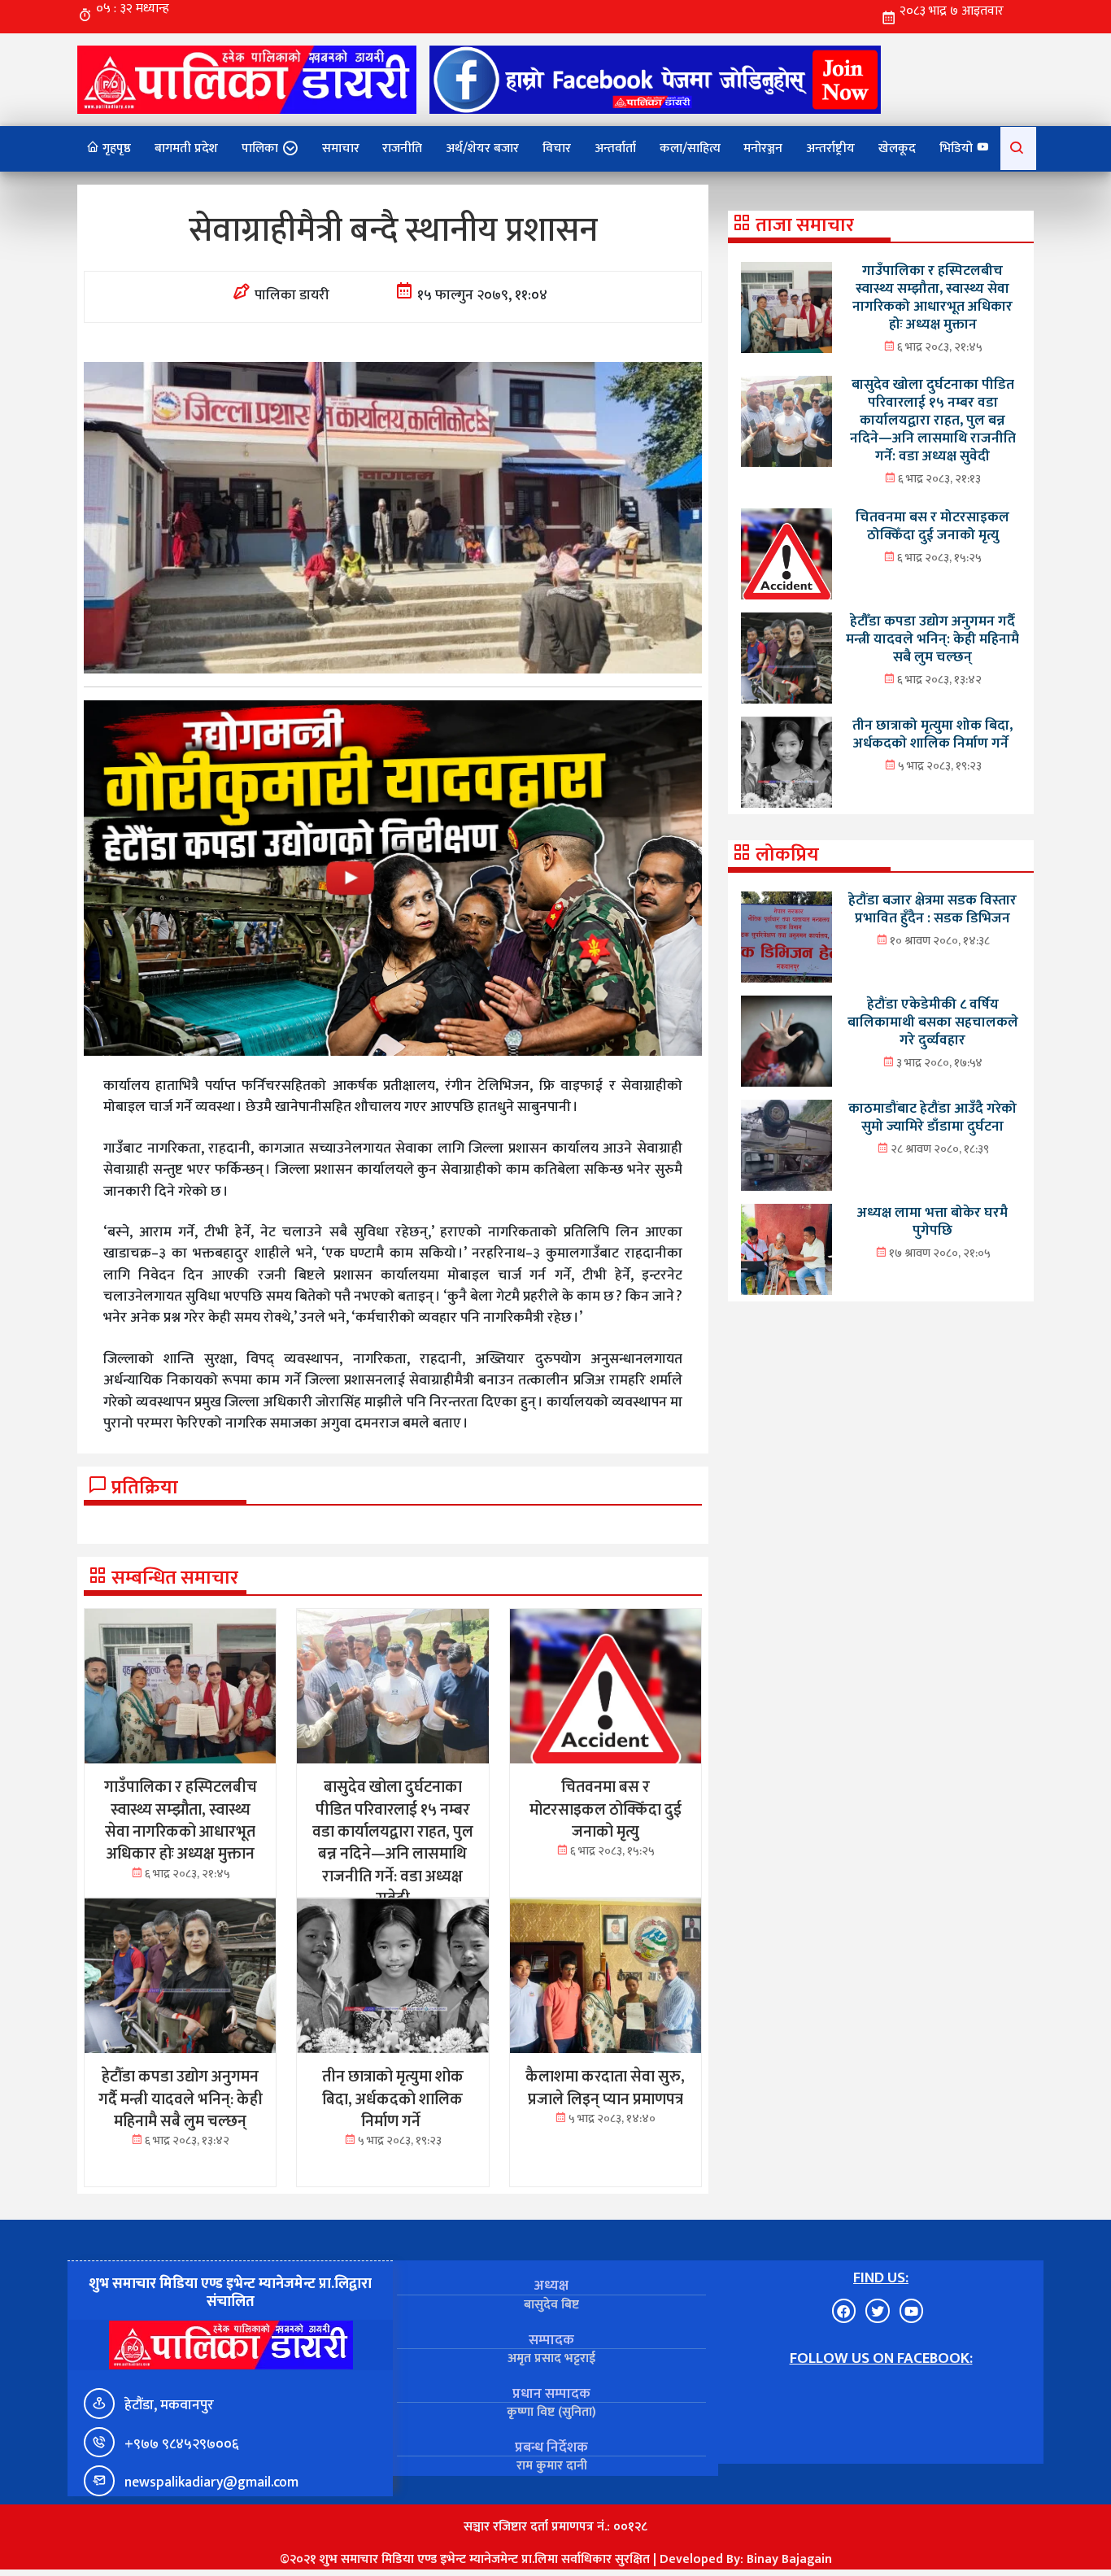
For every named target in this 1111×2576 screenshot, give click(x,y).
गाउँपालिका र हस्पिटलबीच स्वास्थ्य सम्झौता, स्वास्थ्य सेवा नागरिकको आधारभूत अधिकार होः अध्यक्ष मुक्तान (932, 297)
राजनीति (402, 148)
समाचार (341, 148)
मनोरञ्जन (763, 148)
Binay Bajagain (789, 2559)
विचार (557, 148)
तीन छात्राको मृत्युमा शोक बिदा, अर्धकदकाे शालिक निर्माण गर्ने (932, 734)
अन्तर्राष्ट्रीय (830, 148)
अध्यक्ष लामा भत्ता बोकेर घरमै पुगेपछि (932, 1221)
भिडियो (958, 148)
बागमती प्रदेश (186, 148)
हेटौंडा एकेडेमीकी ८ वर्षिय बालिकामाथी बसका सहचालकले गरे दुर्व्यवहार (933, 1022)
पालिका (260, 148)
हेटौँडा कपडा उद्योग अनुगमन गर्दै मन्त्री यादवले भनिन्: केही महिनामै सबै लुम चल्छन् (932, 639)
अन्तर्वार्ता (615, 148)
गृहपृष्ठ (115, 148)
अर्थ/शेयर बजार (482, 148)
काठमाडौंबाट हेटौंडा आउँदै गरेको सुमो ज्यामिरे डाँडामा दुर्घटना (932, 1117)
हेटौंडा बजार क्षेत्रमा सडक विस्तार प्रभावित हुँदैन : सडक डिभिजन (932, 909)
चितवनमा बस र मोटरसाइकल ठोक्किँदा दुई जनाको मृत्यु (932, 526)
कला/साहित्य (690, 148)
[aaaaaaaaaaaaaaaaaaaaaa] (393, 878)
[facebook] (655, 79)
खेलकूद (897, 148)
